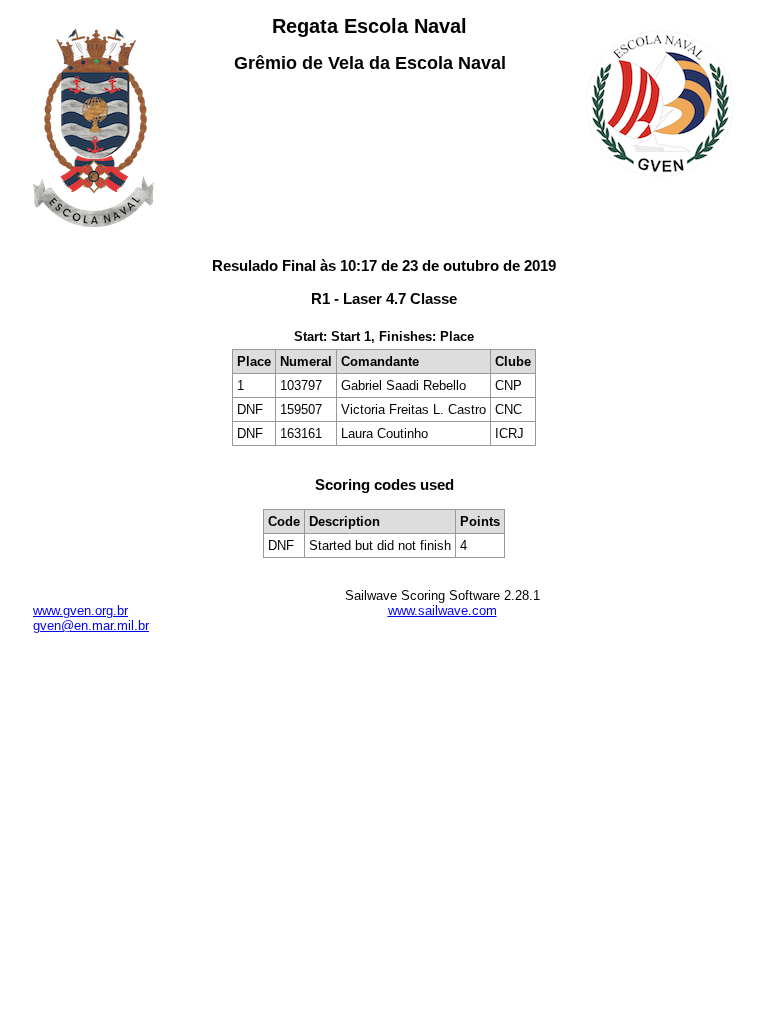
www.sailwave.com (442, 610)
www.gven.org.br (80, 610)
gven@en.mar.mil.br (91, 625)
